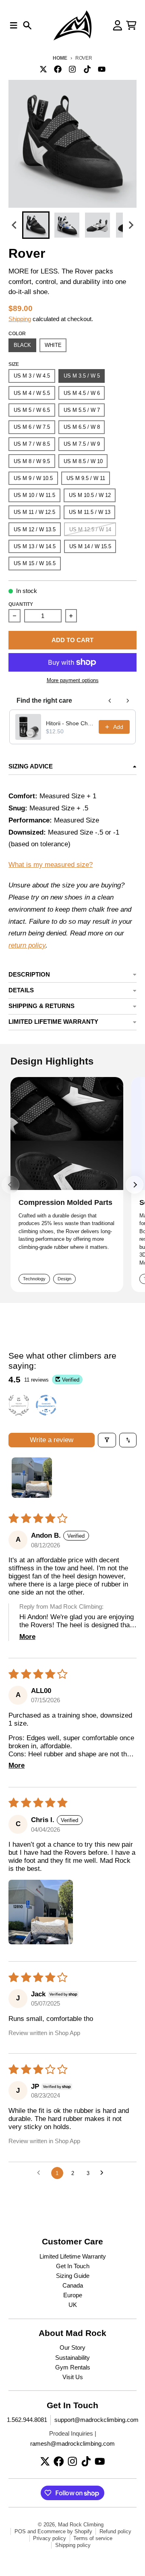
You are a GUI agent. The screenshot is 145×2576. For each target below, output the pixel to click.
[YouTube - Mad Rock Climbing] (101, 69)
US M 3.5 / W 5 (82, 376)
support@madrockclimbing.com (96, 2420)
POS (20, 2531)
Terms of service (93, 2538)
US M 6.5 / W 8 (82, 427)
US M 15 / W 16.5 (35, 563)
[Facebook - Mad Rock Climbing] (58, 69)
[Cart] (131, 25)
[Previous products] (110, 701)
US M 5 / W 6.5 (32, 410)
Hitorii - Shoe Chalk (70, 723)
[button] (36, 225)
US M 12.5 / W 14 (90, 529)
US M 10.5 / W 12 (90, 495)
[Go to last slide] (14, 225)
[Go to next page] (104, 2173)
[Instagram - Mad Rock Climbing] (72, 69)
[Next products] (128, 701)
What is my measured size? (51, 865)
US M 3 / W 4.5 (32, 376)
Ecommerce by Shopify (65, 2531)
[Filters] (107, 1440)
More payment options (73, 680)
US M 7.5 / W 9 (82, 444)
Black (22, 345)
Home (60, 58)
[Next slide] (130, 225)
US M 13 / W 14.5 (35, 546)
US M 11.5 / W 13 (90, 512)
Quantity (21, 604)
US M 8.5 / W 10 (83, 461)
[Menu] (14, 25)
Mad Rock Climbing (81, 2525)
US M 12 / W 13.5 (35, 529)
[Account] (118, 25)
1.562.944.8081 (27, 2420)
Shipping (20, 319)
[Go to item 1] (32, 1478)
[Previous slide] (10, 1185)
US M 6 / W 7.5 (32, 427)
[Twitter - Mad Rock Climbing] (43, 69)
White (53, 345)
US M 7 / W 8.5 (32, 444)
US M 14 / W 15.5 (90, 546)
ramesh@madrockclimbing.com (72, 2444)
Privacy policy (50, 2538)
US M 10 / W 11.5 (34, 495)
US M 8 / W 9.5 (32, 461)
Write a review (52, 1440)
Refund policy (115, 2531)
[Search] (27, 25)
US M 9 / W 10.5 (33, 478)
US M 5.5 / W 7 (82, 410)
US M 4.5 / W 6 (82, 393)
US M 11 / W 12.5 (34, 512)
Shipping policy (73, 2545)
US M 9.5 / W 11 (86, 478)
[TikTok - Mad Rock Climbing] (87, 69)
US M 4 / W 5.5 (32, 393)
